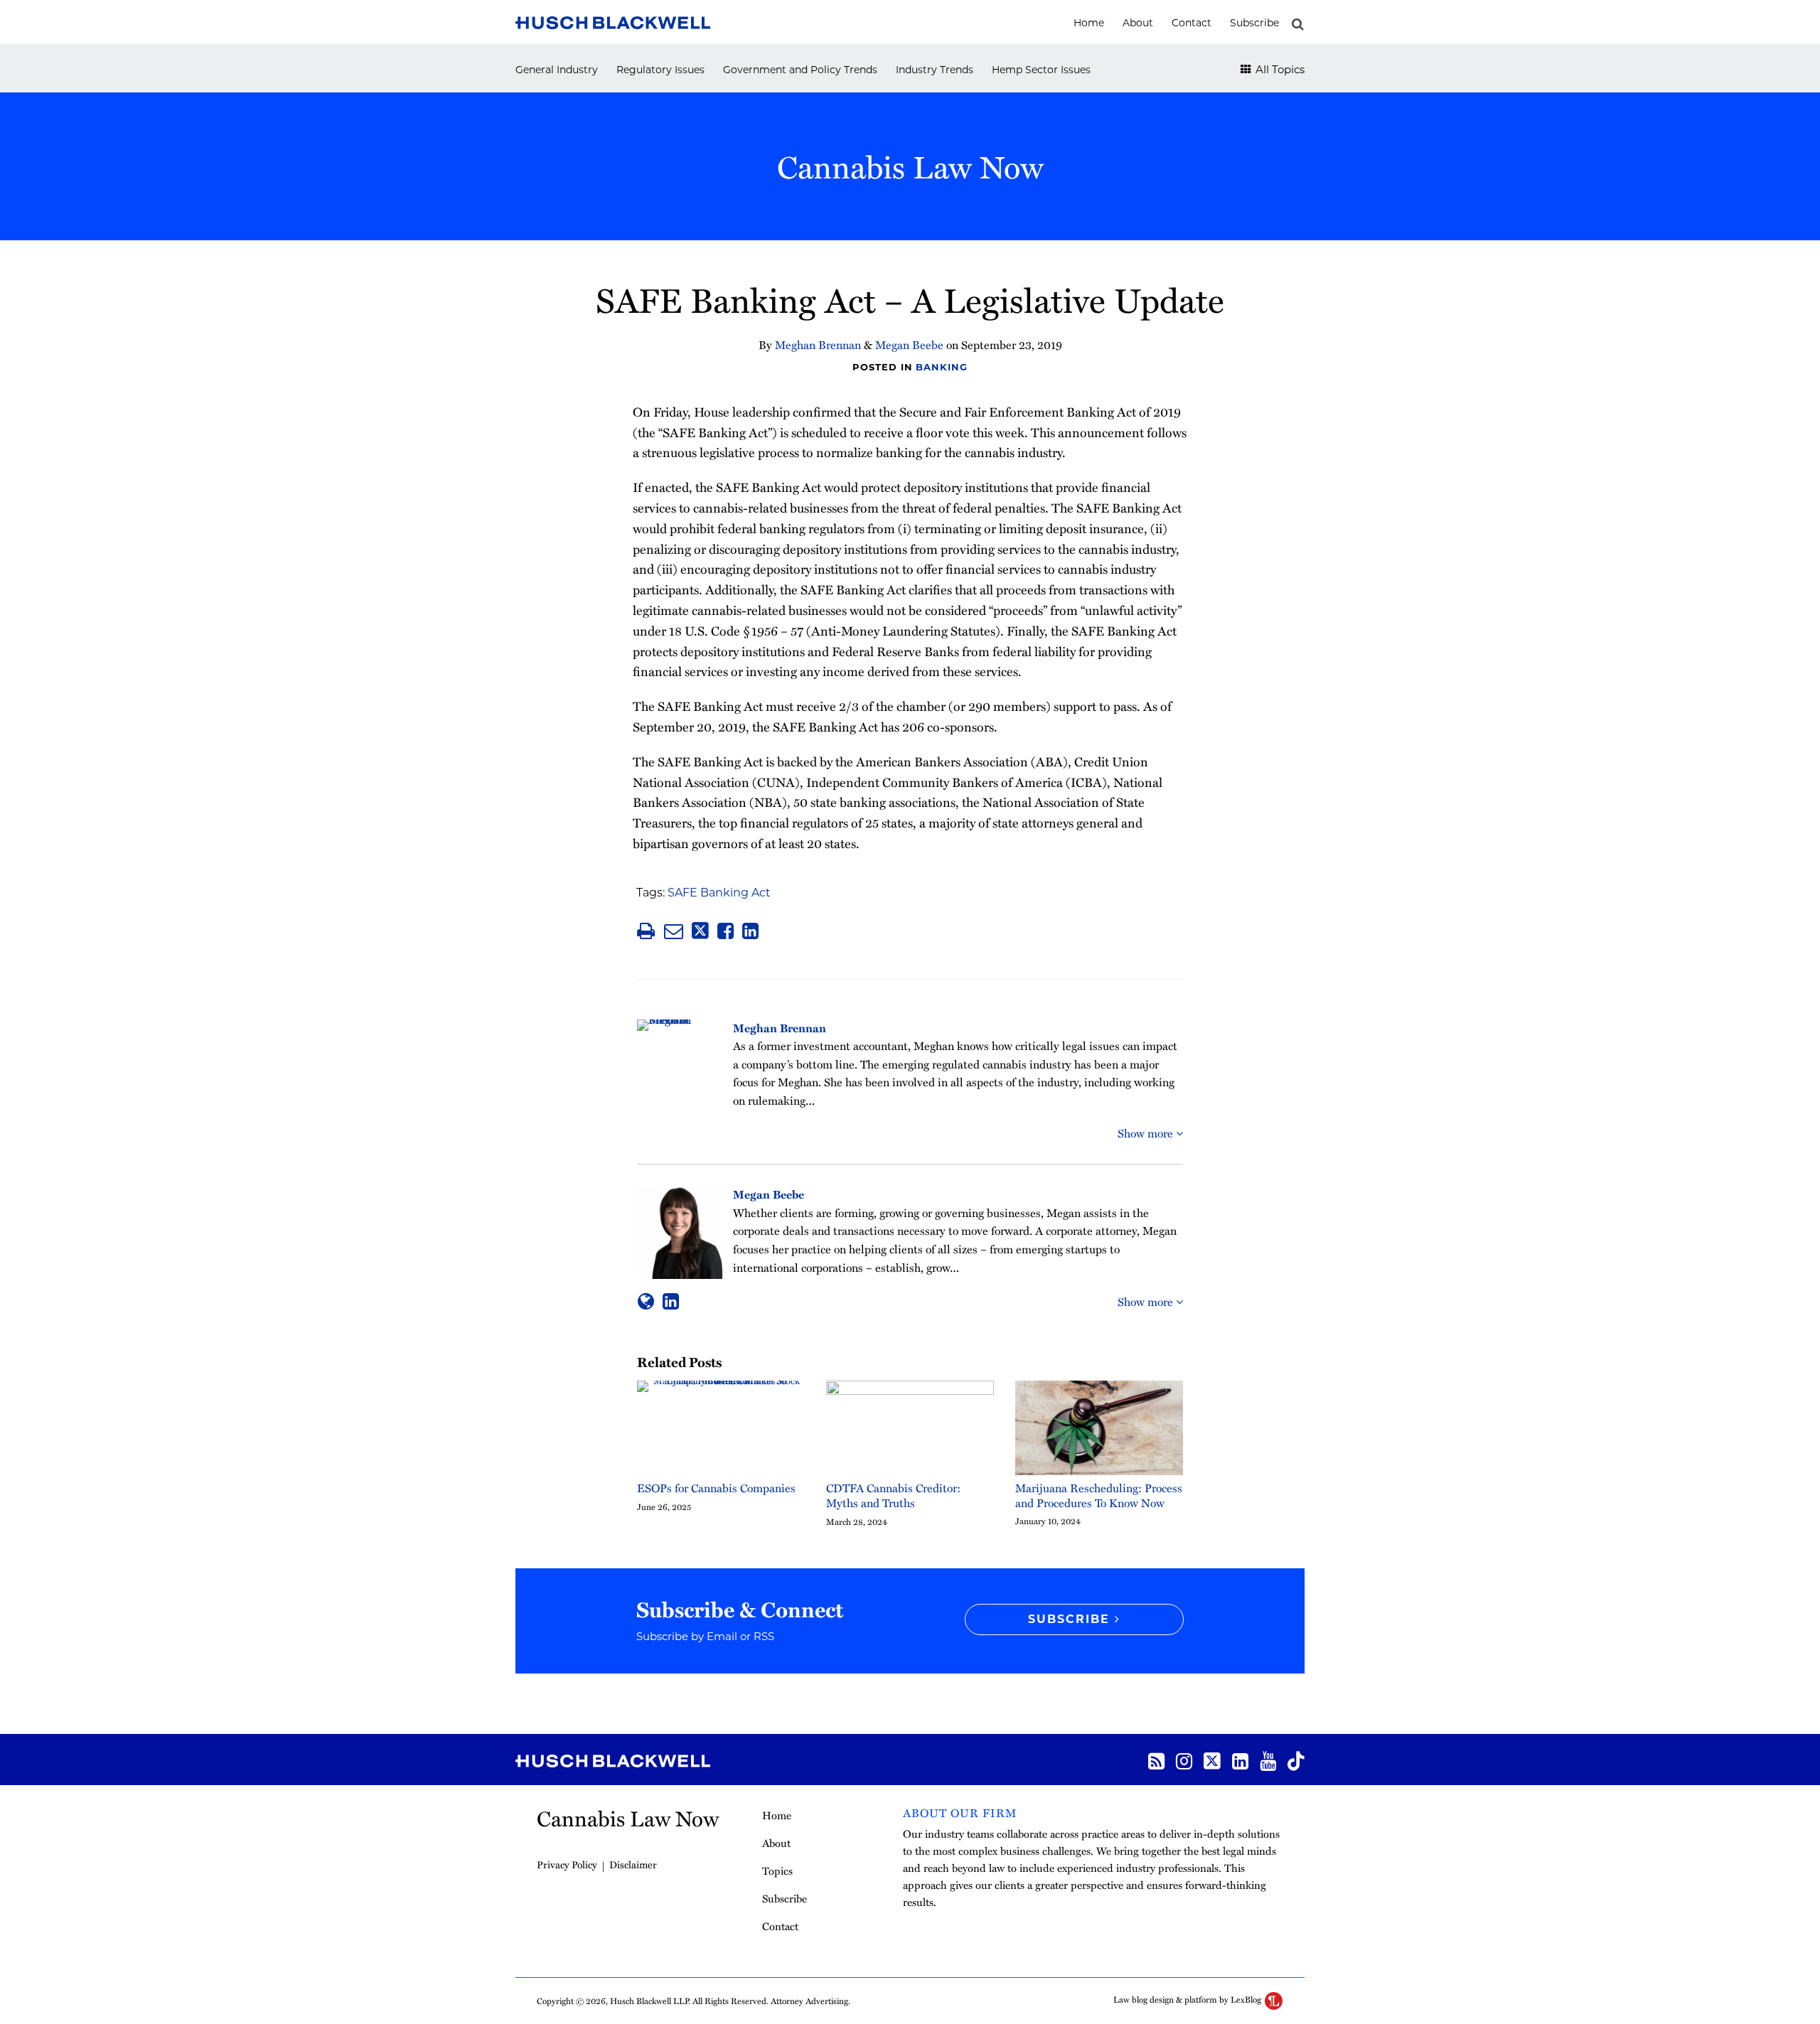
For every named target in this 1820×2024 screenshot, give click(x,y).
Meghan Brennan (818, 345)
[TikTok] (1296, 1760)
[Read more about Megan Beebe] (646, 1301)
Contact (1192, 23)
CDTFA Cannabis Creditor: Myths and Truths (893, 1496)
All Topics (1279, 69)
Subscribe (1254, 23)
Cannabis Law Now (910, 166)
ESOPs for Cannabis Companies (716, 1488)
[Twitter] (1212, 1760)
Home (1089, 23)
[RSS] (1156, 1760)
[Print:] (646, 930)
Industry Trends (935, 70)
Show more (1147, 1133)
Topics (777, 1870)
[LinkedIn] (1240, 1760)
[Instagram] (1184, 1760)
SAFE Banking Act (719, 893)
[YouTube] (1268, 1760)
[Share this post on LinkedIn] (750, 931)
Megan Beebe (909, 345)
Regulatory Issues (660, 70)
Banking (941, 367)
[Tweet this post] (700, 931)
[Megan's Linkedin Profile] (671, 1301)
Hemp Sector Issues (1041, 70)
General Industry (557, 70)
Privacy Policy (567, 1864)
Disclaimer (633, 1864)
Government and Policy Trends (800, 70)
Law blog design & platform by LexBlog (1188, 1999)
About (1138, 23)
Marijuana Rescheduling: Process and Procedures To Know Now (1099, 1496)
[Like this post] (726, 931)
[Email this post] (674, 931)
